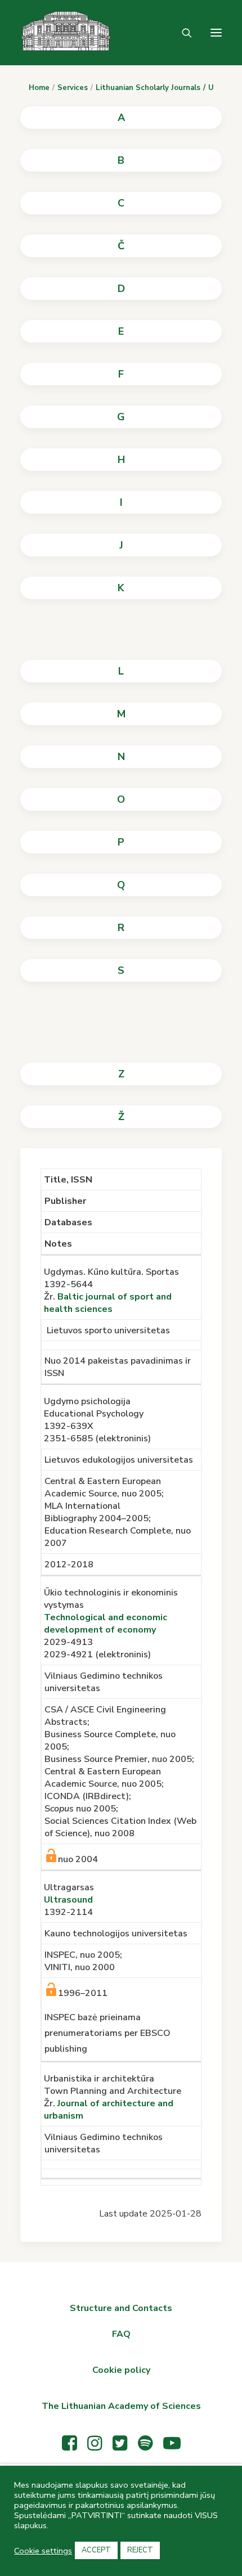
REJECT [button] (140, 2550)
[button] (216, 33)
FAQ (121, 2334)
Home (39, 88)
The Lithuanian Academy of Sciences (121, 2406)
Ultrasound (68, 1900)
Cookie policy (121, 2370)
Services (73, 88)
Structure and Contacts (121, 2308)
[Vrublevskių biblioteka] (45, 33)
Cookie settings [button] (43, 2551)
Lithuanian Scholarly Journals (148, 88)
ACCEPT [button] (96, 2550)
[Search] (182, 33)
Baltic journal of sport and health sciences (108, 1303)
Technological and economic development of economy (106, 1624)
